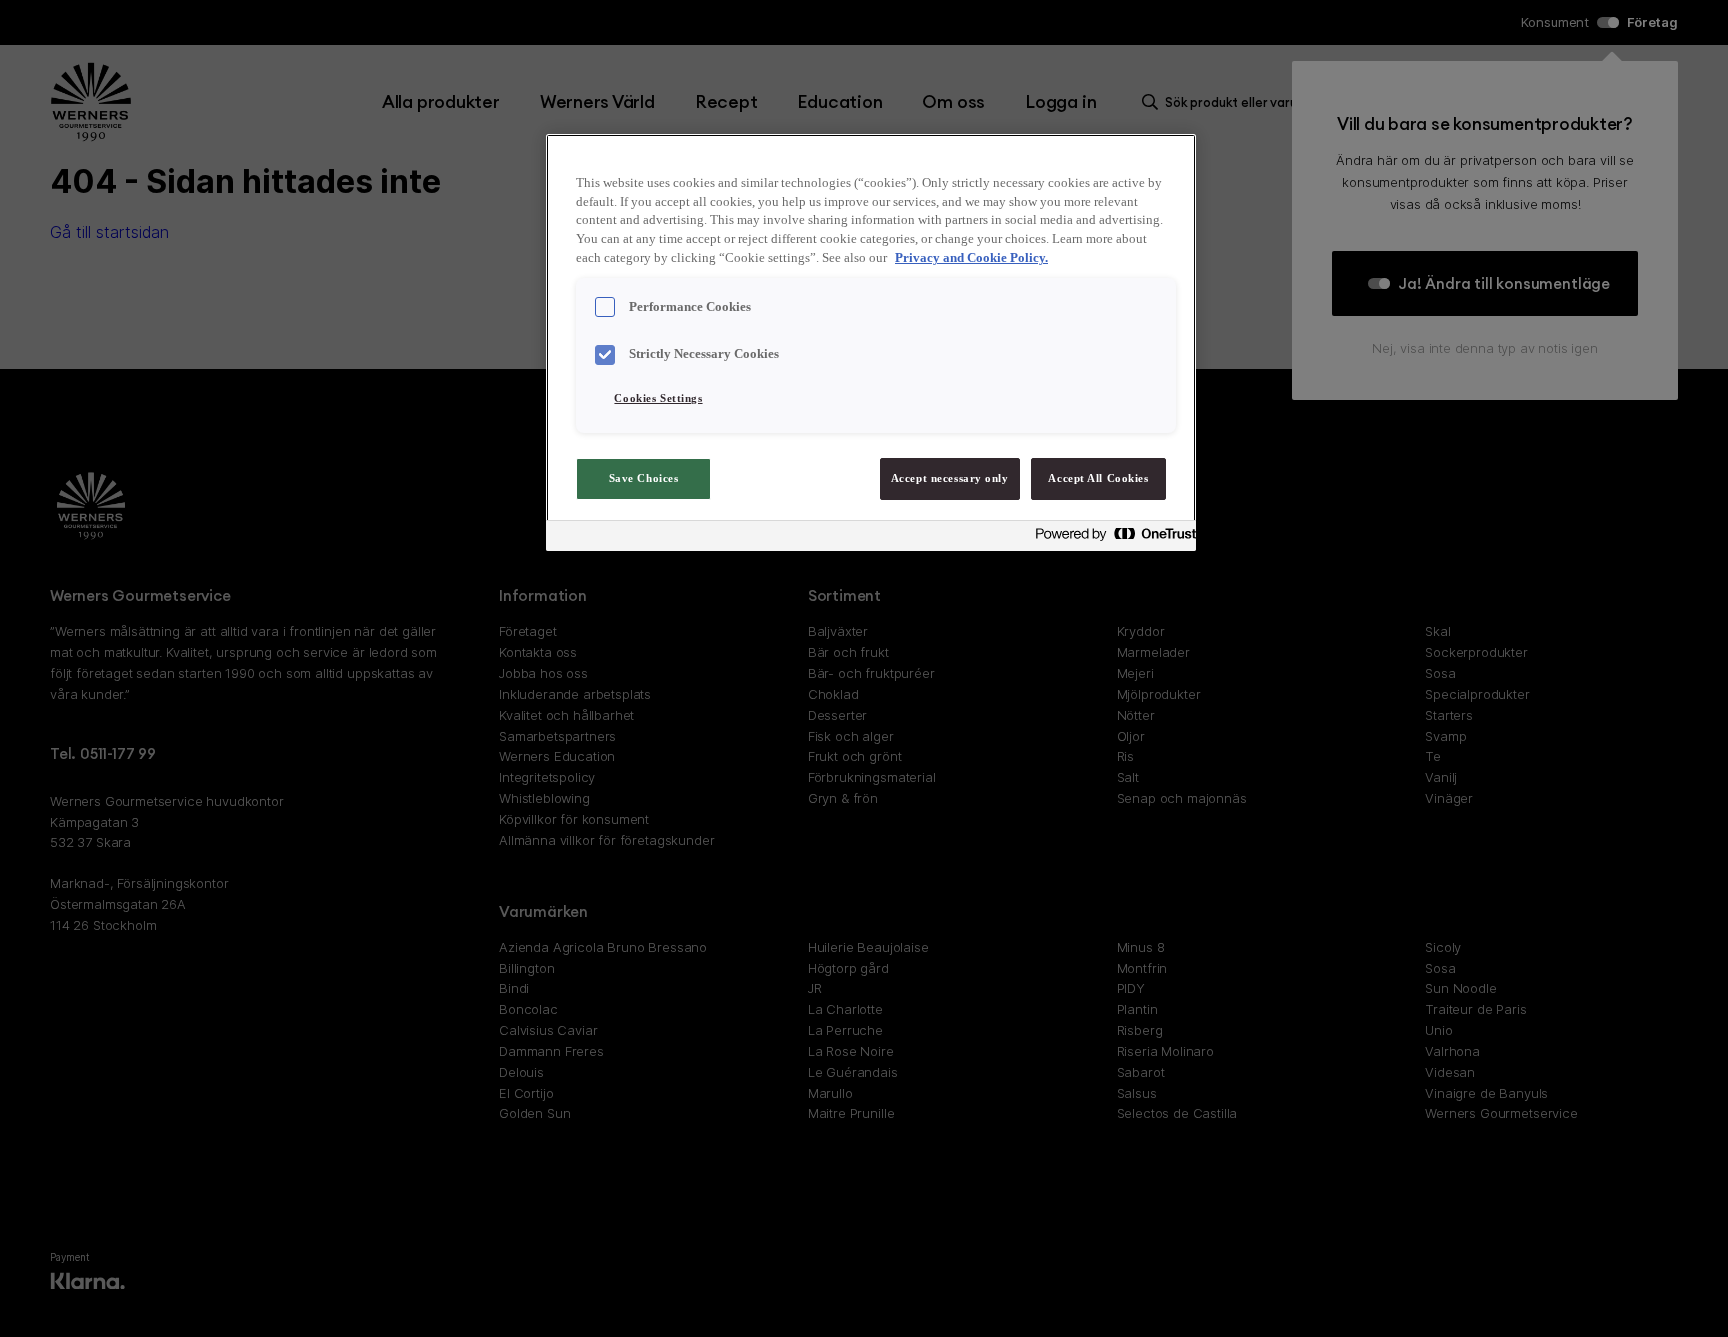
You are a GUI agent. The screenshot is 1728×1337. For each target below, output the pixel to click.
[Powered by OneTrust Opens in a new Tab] (1110, 538)
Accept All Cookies (1098, 478)
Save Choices (644, 478)
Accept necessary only (950, 478)
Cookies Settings (658, 398)
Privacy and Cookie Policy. (971, 258)
